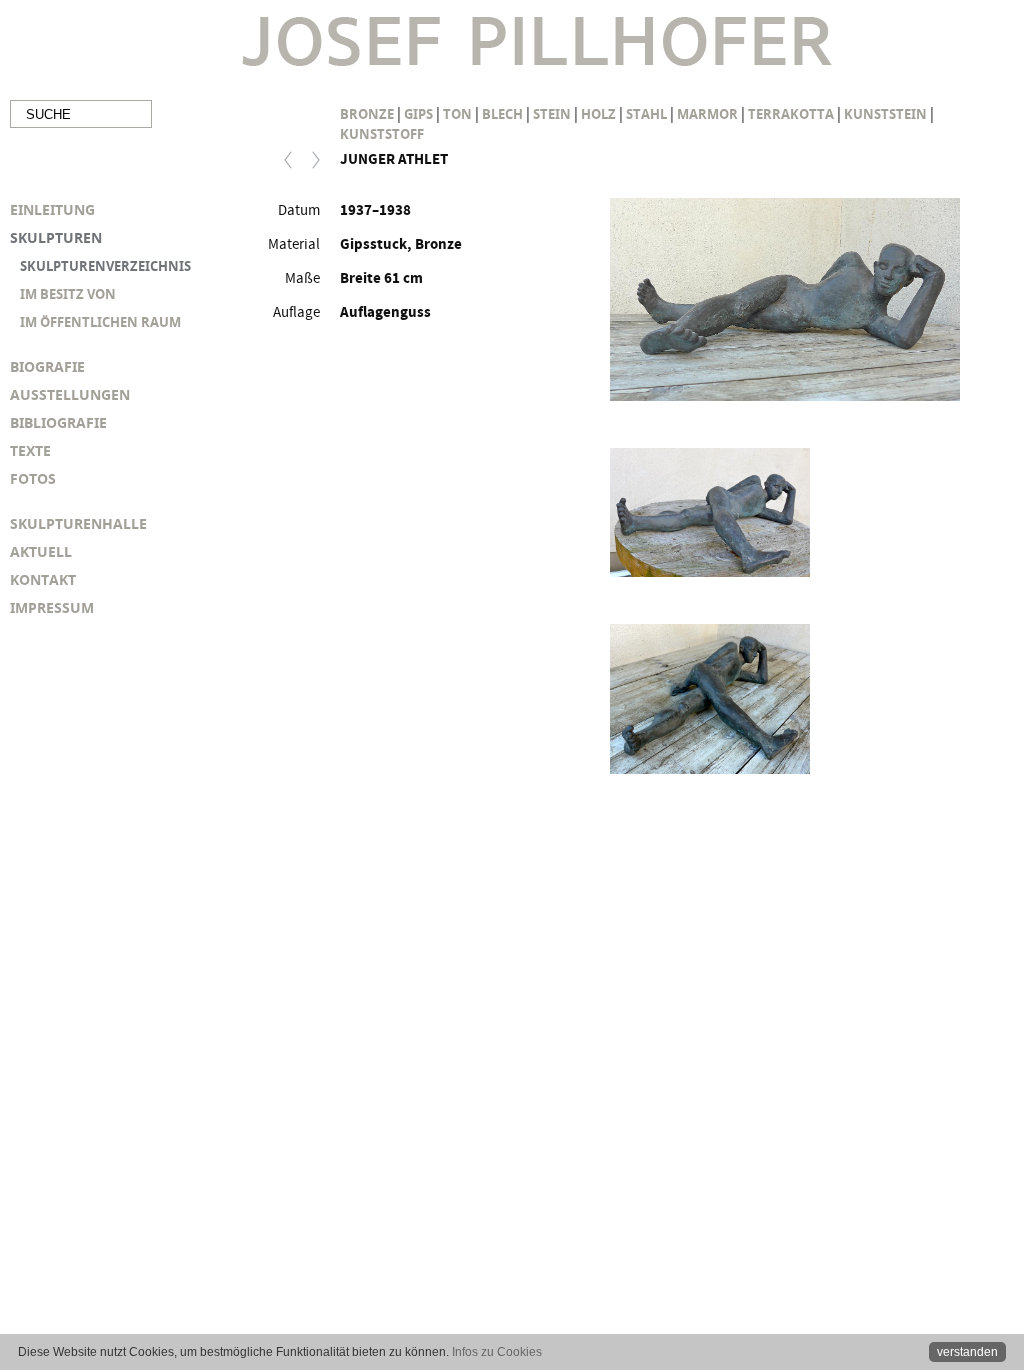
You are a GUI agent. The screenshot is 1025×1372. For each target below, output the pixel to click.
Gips (418, 114)
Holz (598, 114)
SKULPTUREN (56, 237)
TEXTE (30, 450)
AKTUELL (41, 551)
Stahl (646, 114)
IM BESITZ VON (68, 294)
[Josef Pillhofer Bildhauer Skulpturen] (537, 44)
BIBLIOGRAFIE (58, 422)
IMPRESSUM (52, 607)
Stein (552, 114)
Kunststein (885, 114)
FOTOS (33, 478)
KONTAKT (43, 579)
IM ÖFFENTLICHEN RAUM (100, 322)
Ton (457, 114)
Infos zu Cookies (497, 1352)
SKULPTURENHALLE (78, 523)
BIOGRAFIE (47, 366)
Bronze (367, 114)
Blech (502, 114)
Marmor (707, 114)
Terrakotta (791, 114)
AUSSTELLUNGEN (70, 394)
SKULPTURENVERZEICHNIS (105, 266)
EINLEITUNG (52, 209)
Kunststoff (382, 134)
